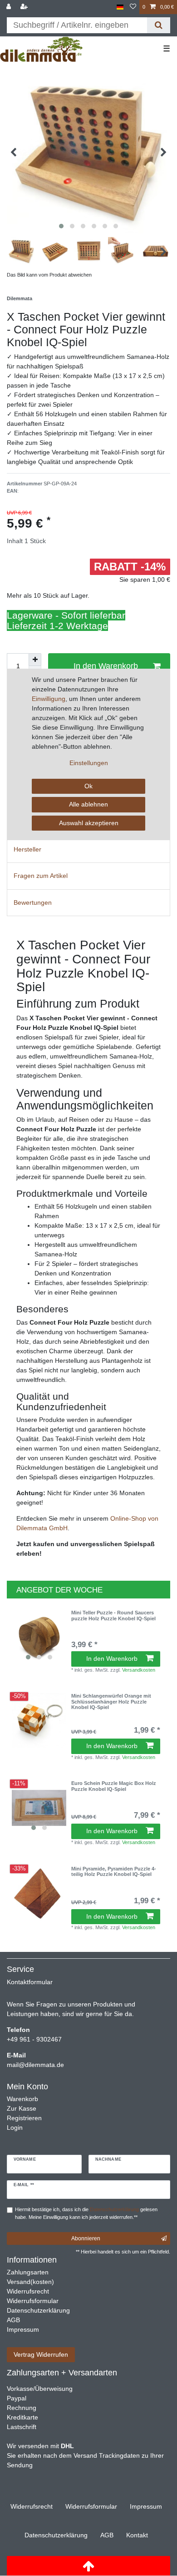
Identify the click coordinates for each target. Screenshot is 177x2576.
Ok (88, 786)
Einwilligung (49, 699)
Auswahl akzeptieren (89, 823)
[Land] (120, 7)
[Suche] (159, 25)
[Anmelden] (10, 7)
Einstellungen (89, 763)
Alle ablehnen (88, 804)
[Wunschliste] (133, 7)
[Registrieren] (25, 7)
